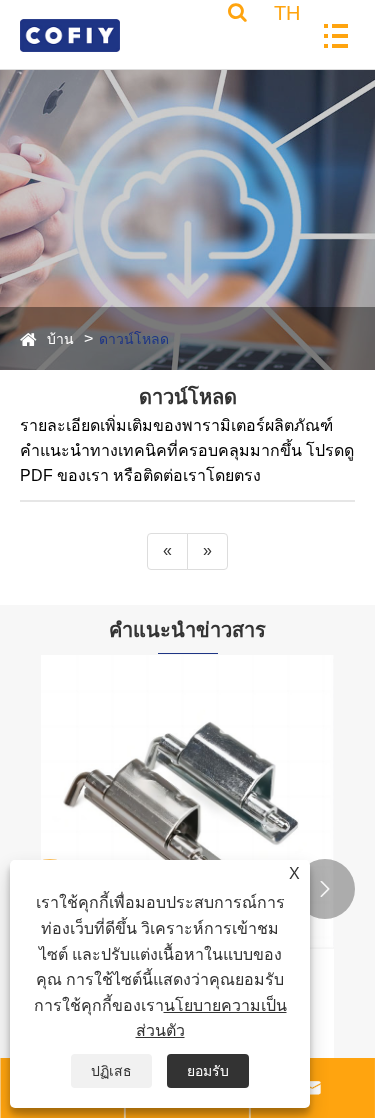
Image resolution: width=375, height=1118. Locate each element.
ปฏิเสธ (111, 1071)
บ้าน (60, 339)
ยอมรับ (208, 1071)
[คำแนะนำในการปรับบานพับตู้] (187, 801)
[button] (325, 889)
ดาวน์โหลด (134, 339)
